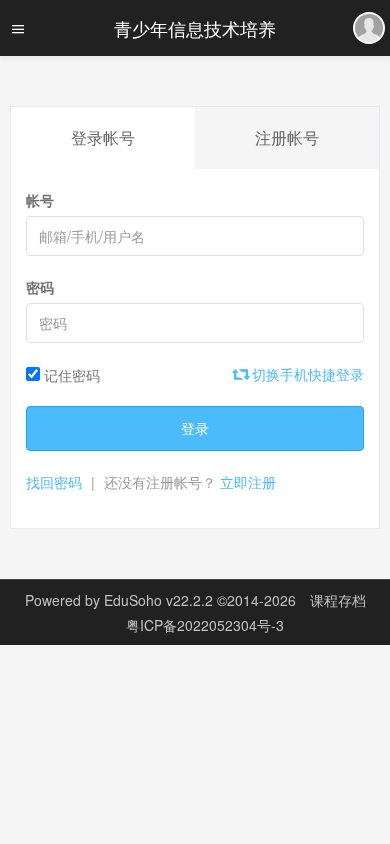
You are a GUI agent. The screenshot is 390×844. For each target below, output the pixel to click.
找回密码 (54, 482)
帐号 (40, 200)
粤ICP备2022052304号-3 (205, 625)
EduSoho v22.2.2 (158, 600)
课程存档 (338, 600)
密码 (40, 287)
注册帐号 (287, 137)
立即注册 (248, 482)
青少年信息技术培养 (195, 28)
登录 (195, 428)
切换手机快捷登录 (306, 374)
